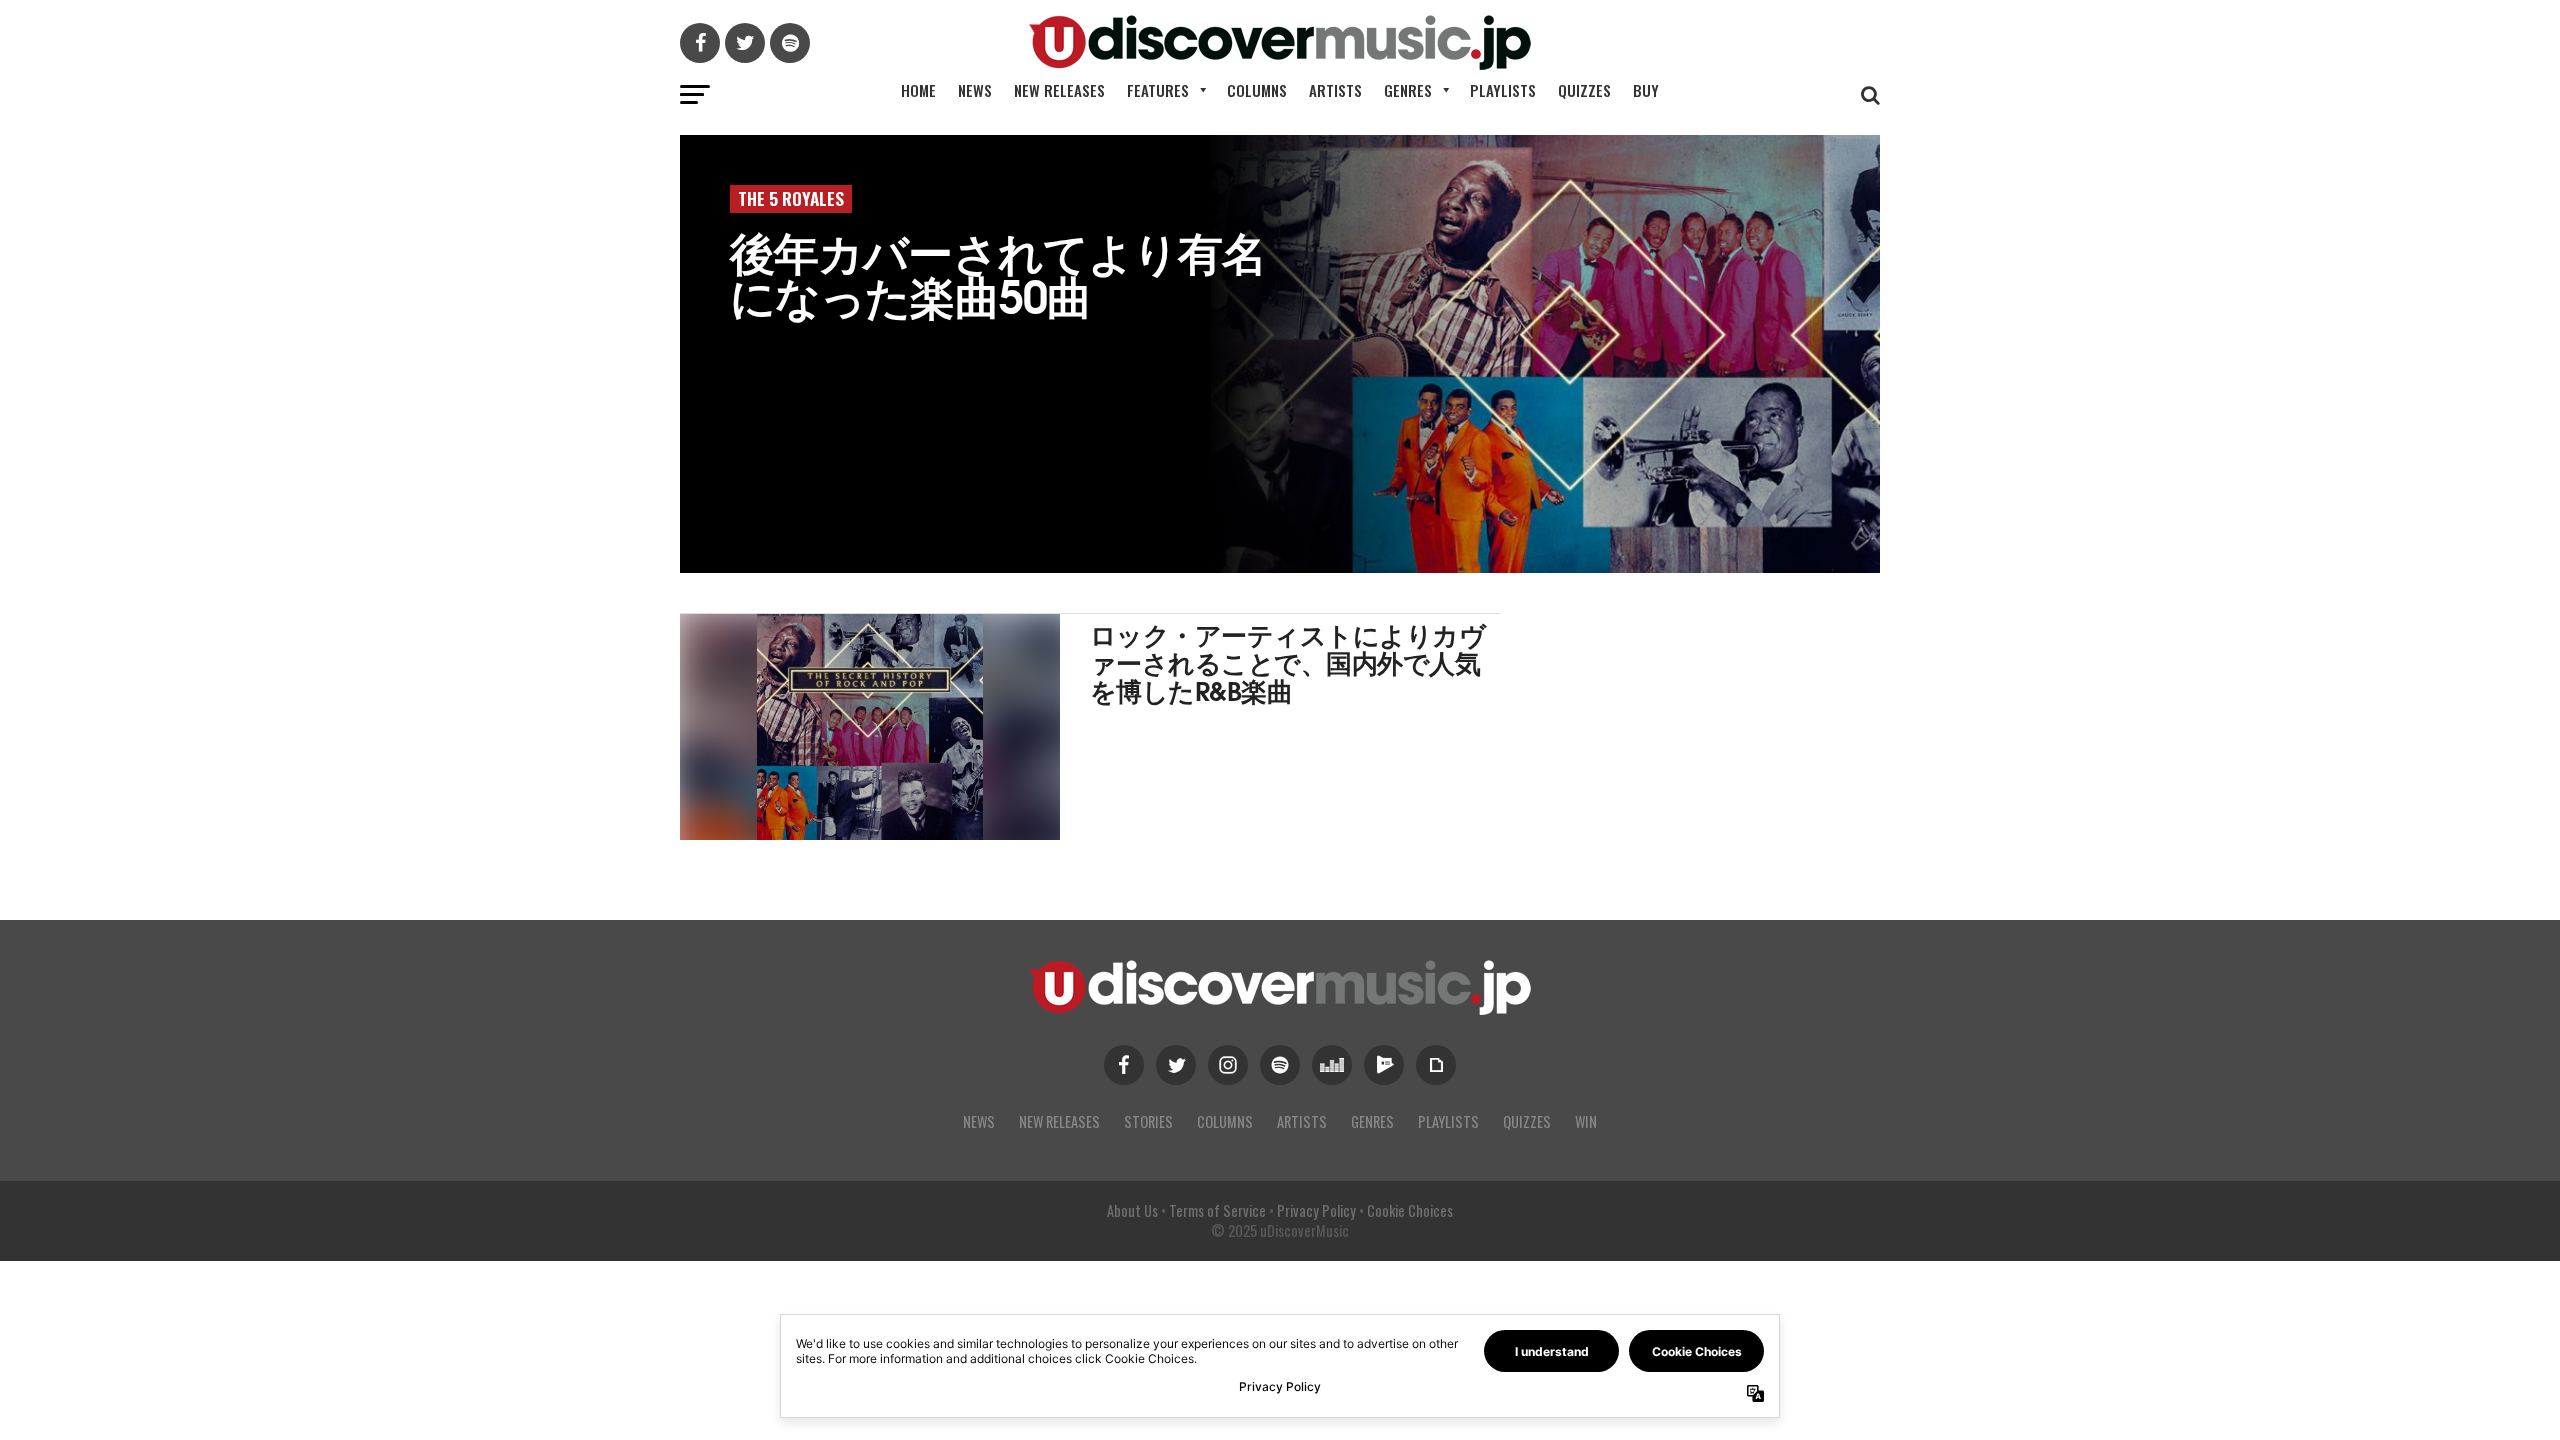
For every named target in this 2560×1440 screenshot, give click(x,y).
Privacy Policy (1316, 1210)
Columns (1257, 90)
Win (1586, 1121)
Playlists (1503, 90)
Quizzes (1584, 90)
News (975, 90)
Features (1158, 90)
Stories (1148, 1121)
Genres (1408, 90)
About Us (1132, 1210)
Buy (1646, 90)
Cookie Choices (1410, 1210)
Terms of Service (1217, 1210)
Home (918, 90)
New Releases (1059, 90)
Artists (1335, 90)
